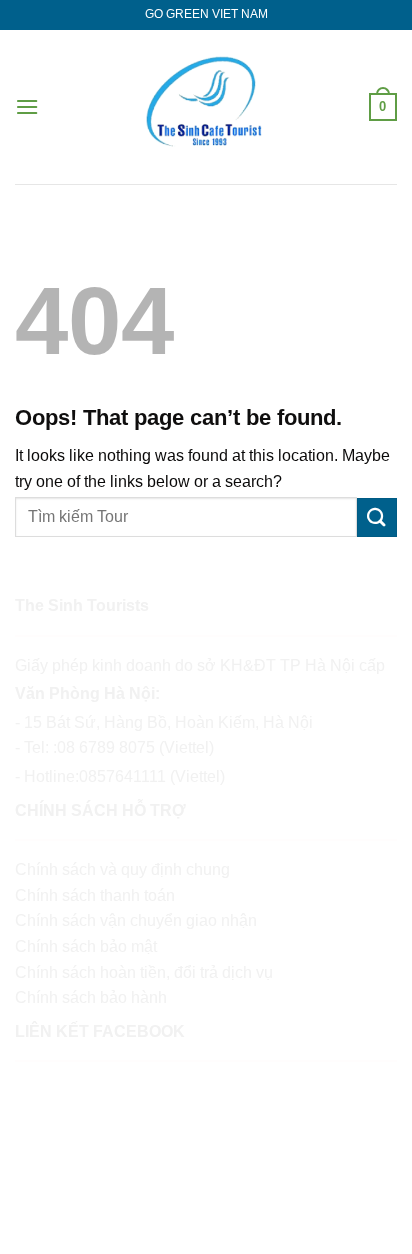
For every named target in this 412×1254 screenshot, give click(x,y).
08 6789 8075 (106, 747)
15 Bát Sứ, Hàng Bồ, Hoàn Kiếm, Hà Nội (170, 722)
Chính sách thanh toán (95, 895)
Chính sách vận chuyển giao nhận (136, 920)
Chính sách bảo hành (91, 997)
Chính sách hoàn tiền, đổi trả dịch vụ (144, 972)
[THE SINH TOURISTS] (206, 107)
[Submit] (377, 517)
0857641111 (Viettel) (152, 776)
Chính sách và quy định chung (122, 869)
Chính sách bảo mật (86, 946)
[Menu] (27, 106)
